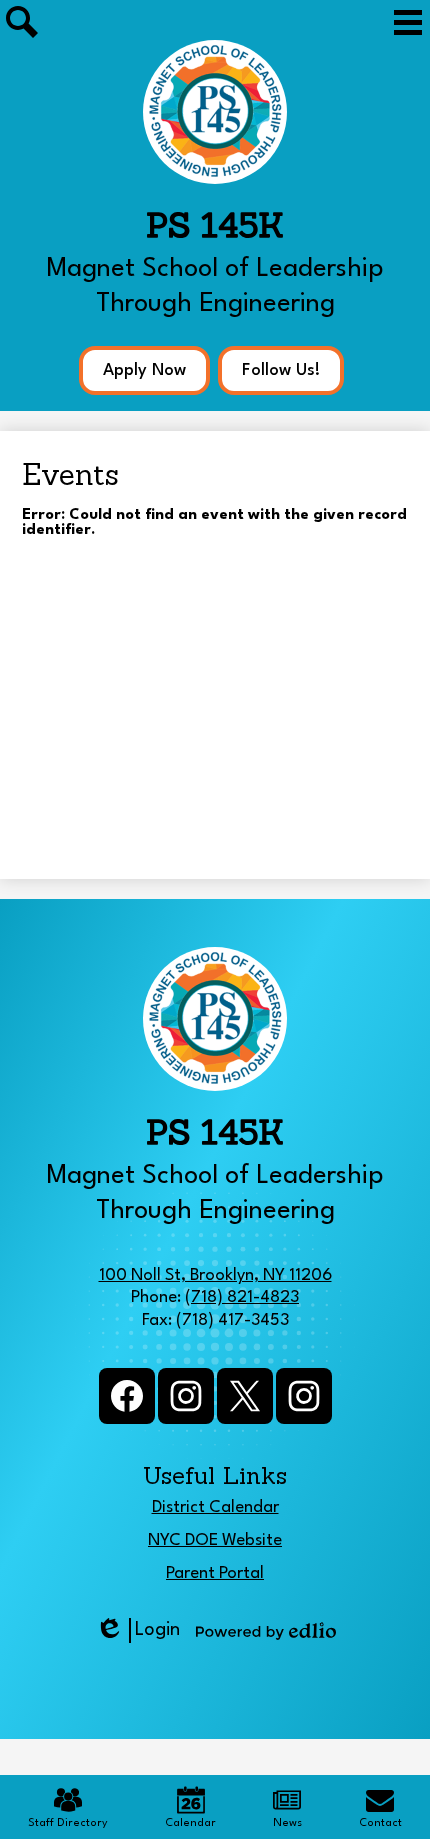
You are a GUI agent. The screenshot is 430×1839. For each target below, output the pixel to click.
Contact (380, 1823)
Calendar (190, 1823)
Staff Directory (68, 1823)
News (287, 1823)
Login (137, 1632)
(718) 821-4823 (242, 1297)
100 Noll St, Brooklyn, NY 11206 (215, 1275)
